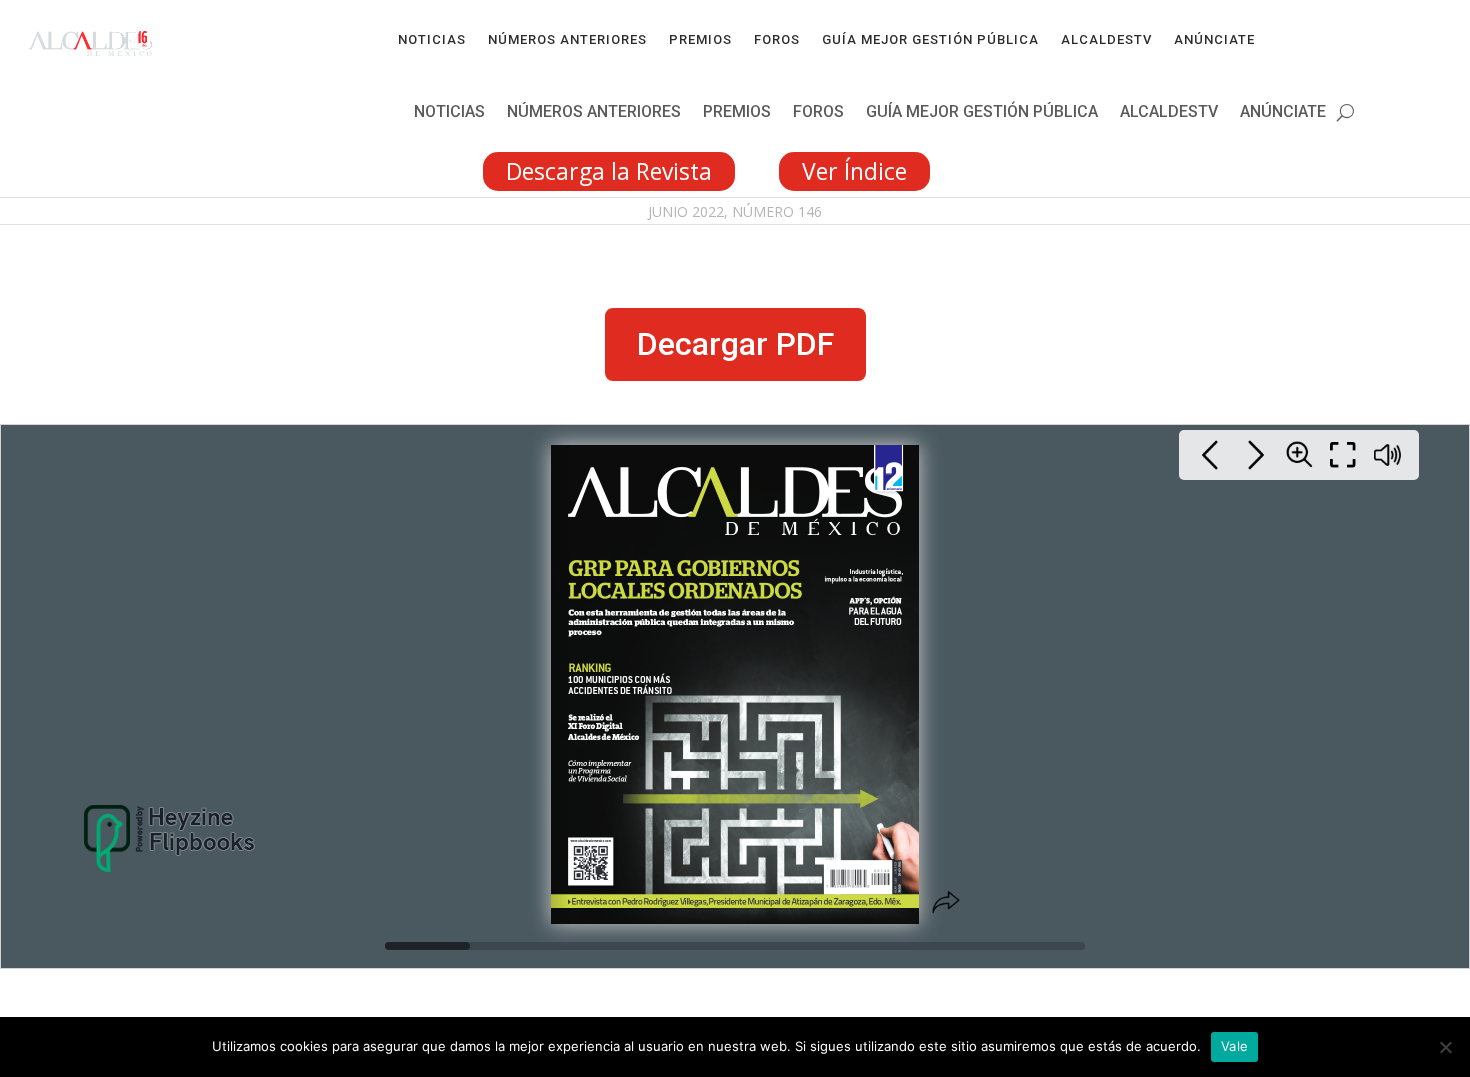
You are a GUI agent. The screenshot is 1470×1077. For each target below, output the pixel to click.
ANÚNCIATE (1214, 39)
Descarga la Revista (609, 171)
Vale (1234, 1046)
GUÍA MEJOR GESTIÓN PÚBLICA (930, 39)
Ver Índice (854, 171)
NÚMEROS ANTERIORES (567, 39)
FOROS (777, 39)
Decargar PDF (735, 344)
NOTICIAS (432, 39)
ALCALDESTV (1106, 39)
